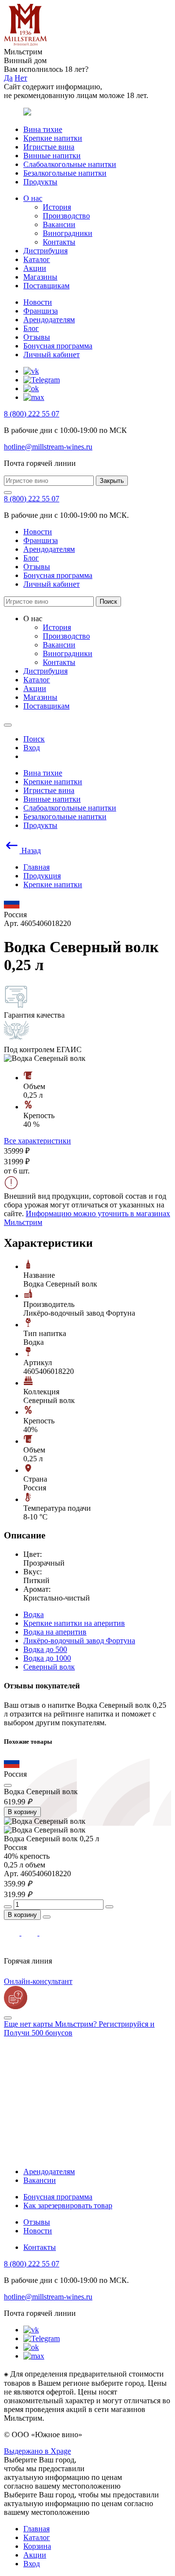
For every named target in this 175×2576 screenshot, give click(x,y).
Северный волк (49, 1667)
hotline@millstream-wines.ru (48, 447)
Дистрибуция (45, 251)
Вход (32, 2564)
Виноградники (68, 233)
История (57, 207)
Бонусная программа (58, 346)
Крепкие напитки (53, 138)
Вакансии (59, 224)
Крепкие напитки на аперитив (74, 1623)
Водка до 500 (45, 1649)
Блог (31, 328)
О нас (33, 198)
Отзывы (37, 337)
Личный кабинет (52, 355)
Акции (35, 268)
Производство (66, 216)
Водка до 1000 (47, 1658)
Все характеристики (37, 1141)
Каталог (37, 259)
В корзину (22, 1812)
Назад (30, 850)
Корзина (37, 2546)
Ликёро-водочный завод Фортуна (79, 1641)
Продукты (40, 182)
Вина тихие (43, 129)
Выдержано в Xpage (37, 2451)
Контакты (59, 242)
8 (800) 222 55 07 (32, 414)
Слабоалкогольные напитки (70, 164)
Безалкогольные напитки (65, 173)
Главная (36, 2529)
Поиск (108, 602)
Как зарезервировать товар (68, 2205)
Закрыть (112, 481)
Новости (38, 302)
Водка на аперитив (55, 1632)
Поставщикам (46, 286)
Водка (34, 1614)
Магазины (40, 277)
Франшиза (41, 311)
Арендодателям (49, 320)
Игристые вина (49, 147)
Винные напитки (52, 156)
